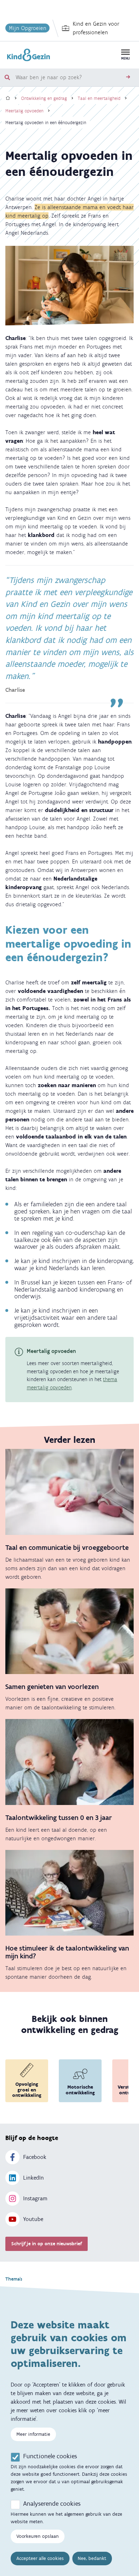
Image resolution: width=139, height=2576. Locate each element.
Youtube (33, 2219)
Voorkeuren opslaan (38, 2536)
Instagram (35, 2198)
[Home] (8, 98)
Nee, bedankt (92, 2558)
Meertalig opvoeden (24, 111)
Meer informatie (33, 2434)
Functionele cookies (50, 2456)
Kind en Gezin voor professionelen (96, 28)
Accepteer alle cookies (40, 2558)
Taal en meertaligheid (99, 98)
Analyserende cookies (52, 2504)
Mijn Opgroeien (28, 28)
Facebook (35, 2157)
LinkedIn (34, 2178)
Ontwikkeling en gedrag (44, 98)
